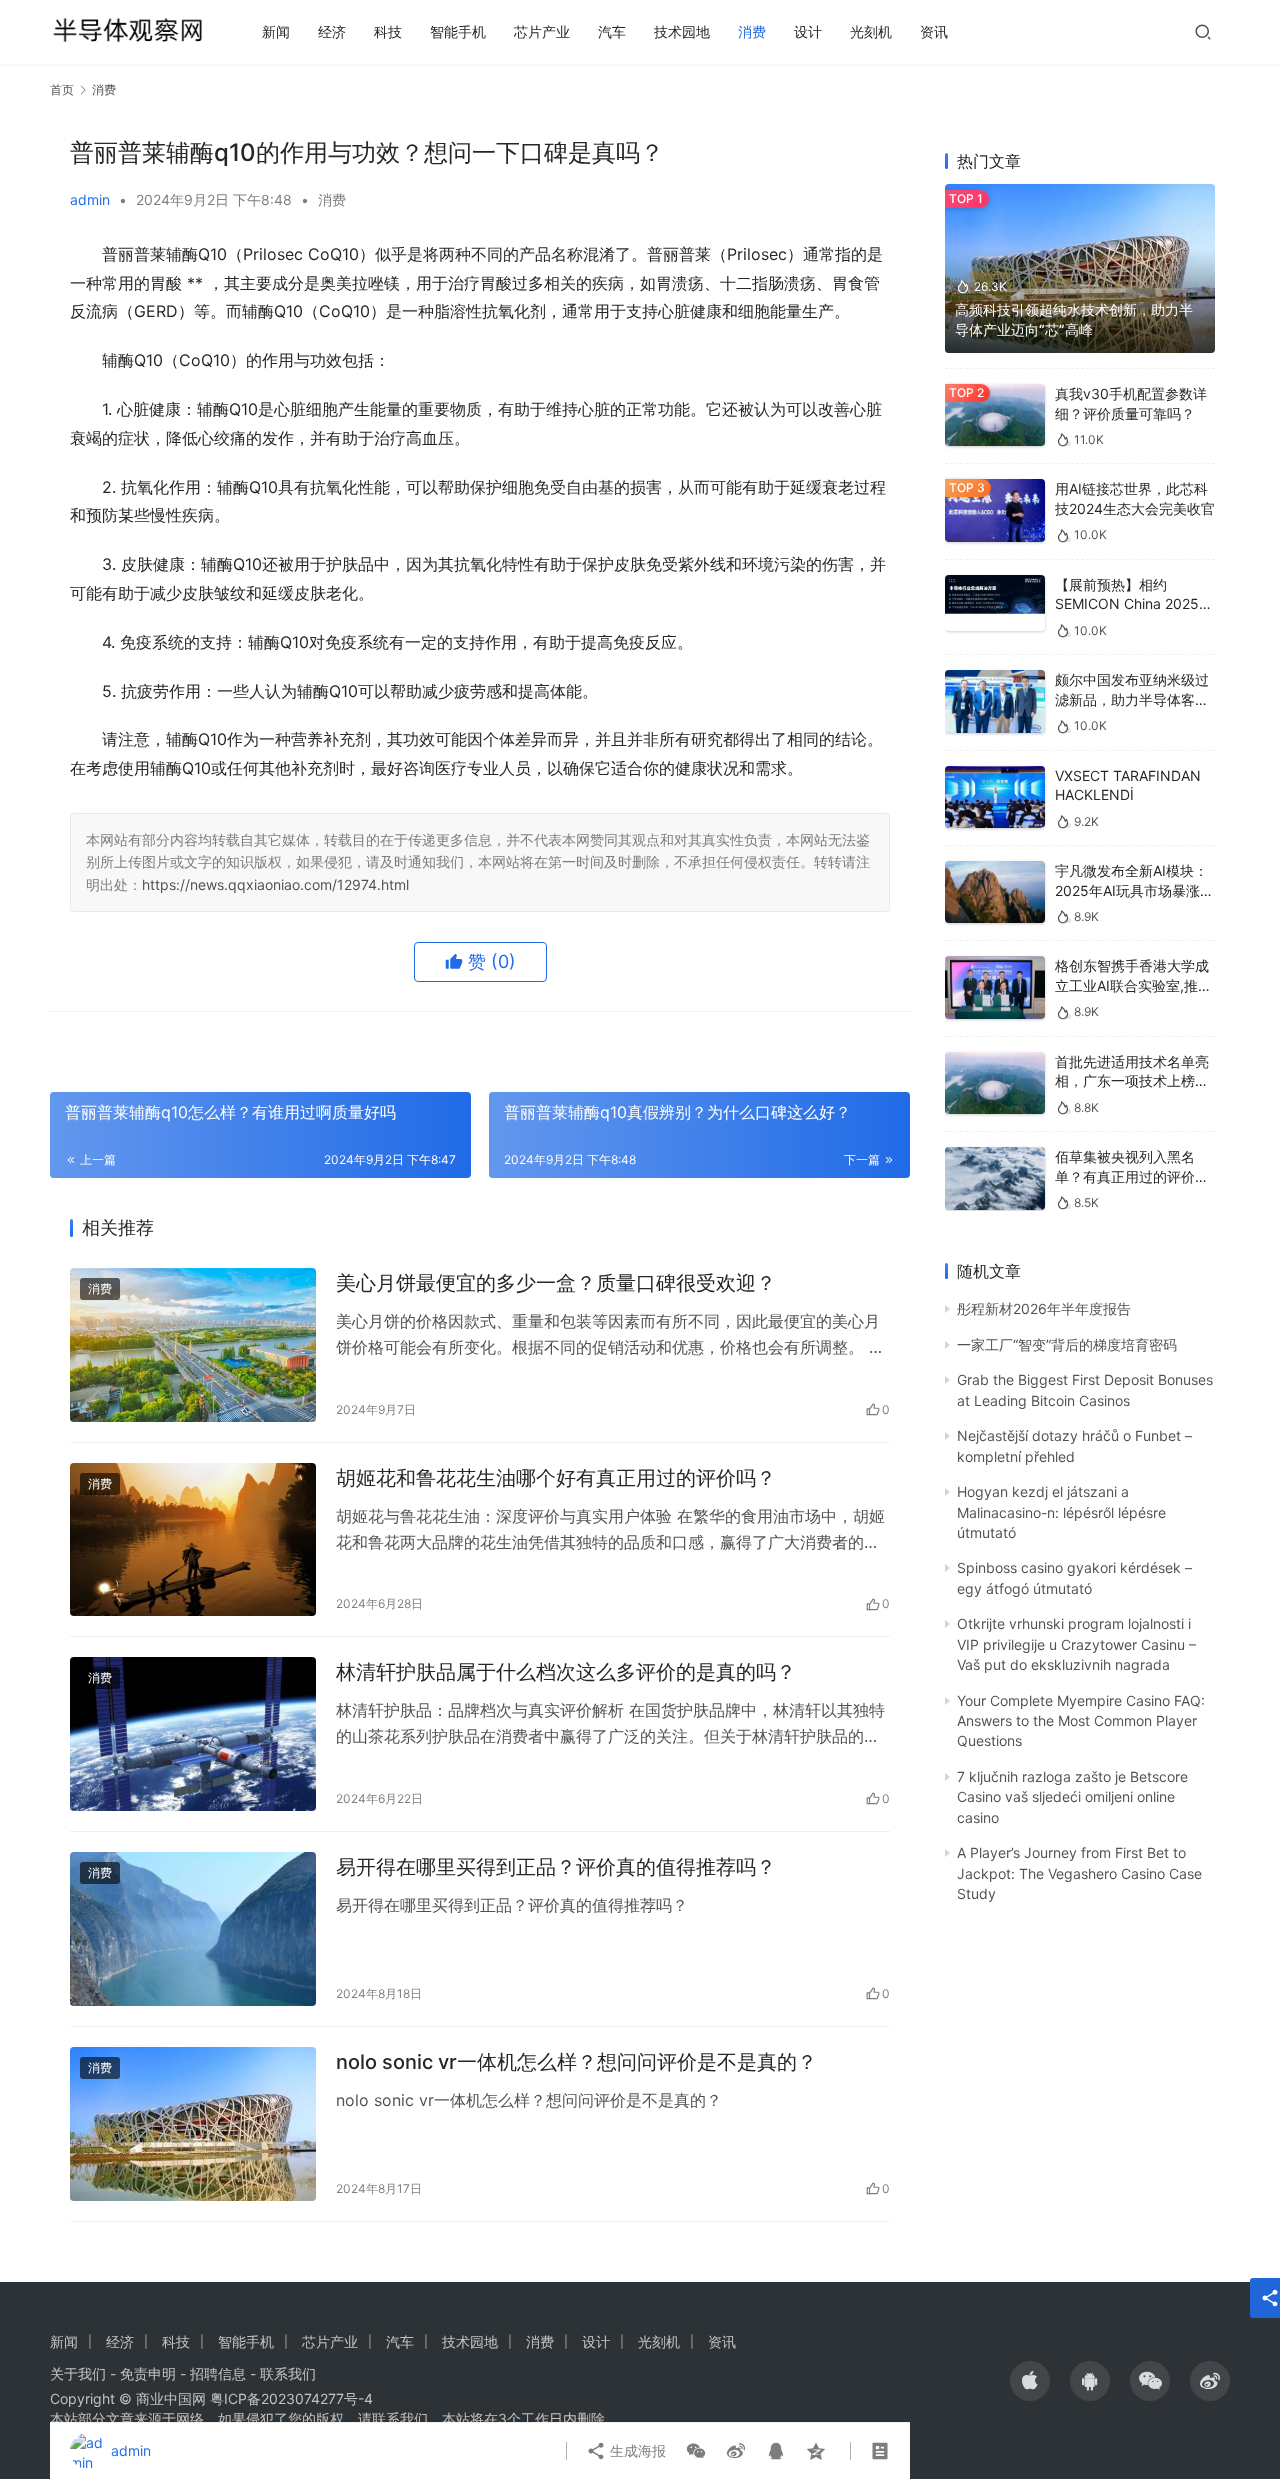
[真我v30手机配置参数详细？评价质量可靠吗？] (995, 415)
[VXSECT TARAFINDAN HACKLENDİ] (995, 797)
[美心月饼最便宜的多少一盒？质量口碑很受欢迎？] (193, 1345)
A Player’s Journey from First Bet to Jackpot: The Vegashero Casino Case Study (1079, 1873)
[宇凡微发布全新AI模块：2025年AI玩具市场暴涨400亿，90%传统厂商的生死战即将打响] (995, 892)
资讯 (934, 31)
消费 (752, 31)
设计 (808, 31)
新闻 (276, 31)
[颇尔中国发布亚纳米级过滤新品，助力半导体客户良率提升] (995, 701)
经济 (332, 31)
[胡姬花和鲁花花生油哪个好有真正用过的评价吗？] (193, 1540)
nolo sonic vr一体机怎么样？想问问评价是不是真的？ (576, 2062)
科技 (388, 31)
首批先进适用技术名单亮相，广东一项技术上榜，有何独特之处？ (1132, 1081)
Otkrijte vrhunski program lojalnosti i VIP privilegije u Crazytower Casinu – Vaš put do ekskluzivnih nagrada (1076, 1644)
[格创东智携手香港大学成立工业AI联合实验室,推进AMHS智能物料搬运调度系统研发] (995, 987)
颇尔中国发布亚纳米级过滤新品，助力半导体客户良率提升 (1132, 699)
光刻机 (871, 31)
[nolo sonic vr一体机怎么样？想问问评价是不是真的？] (193, 2124)
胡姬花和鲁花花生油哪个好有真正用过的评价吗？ (556, 1478)
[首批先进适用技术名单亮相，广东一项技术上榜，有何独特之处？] (995, 1083)
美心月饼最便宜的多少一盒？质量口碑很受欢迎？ (556, 1283)
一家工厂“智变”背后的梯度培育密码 (1067, 1344)
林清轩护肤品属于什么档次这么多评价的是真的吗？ (566, 1672)
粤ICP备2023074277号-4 (291, 2398)
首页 (62, 89)
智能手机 (458, 31)
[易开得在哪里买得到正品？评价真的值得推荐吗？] (193, 1929)
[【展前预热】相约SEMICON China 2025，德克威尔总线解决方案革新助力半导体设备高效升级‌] (995, 603)
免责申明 (148, 2373)
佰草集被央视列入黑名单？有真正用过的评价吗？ (1125, 1176)
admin (90, 199)
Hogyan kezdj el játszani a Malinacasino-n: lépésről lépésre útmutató (1061, 1512)
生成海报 (636, 2450)
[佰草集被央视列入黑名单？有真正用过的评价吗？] (995, 1178)
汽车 (612, 31)
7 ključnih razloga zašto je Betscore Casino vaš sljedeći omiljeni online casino (1072, 1797)
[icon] (1030, 2381)
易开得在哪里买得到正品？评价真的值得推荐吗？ (556, 1867)
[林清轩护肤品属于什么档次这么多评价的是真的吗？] (193, 1734)
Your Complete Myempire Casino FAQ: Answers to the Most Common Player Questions (1081, 1721)
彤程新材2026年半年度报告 (1044, 1308)
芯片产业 (542, 31)
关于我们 (78, 2373)
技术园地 (682, 31)
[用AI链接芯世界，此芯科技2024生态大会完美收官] (995, 510)
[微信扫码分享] (696, 2451)
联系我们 (288, 2373)
